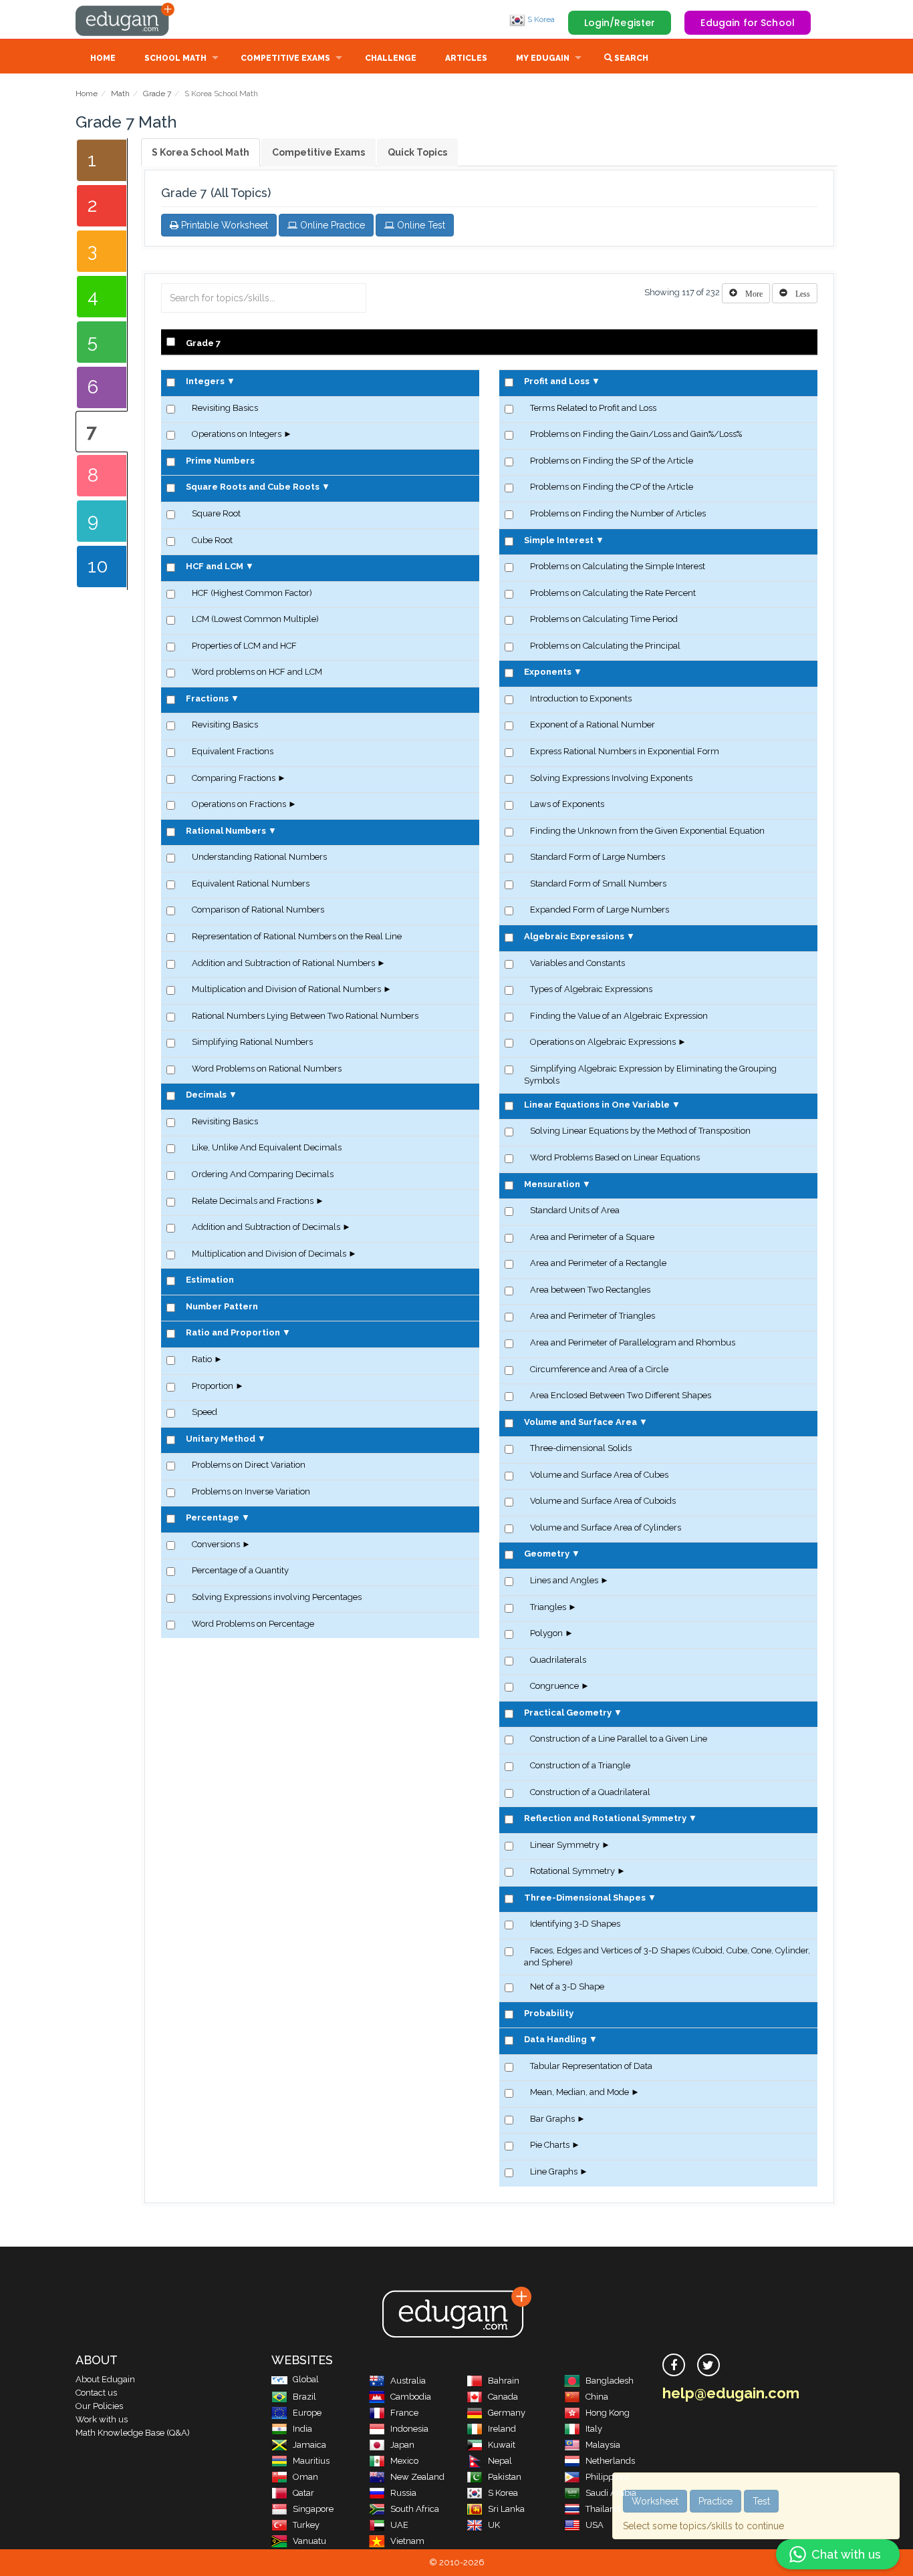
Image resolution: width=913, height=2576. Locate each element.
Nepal (500, 2461)
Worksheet (655, 2501)
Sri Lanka (506, 2509)
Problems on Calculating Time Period (604, 619)
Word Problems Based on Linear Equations (615, 1157)
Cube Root (212, 540)
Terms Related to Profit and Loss (593, 408)
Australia (408, 2381)
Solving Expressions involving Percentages (277, 1597)
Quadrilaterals (558, 1660)
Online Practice (331, 225)
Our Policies (99, 2406)
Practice (715, 2501)
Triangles (548, 1607)
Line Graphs (554, 2171)
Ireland (502, 2429)
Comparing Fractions (234, 778)
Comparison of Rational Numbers (258, 910)
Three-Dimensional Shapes (585, 1898)
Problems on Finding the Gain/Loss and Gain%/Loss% (636, 434)
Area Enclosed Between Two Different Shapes (621, 1395)
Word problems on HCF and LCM (257, 672)
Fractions (207, 698)
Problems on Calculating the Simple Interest (618, 566)
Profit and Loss (557, 381)
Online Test (420, 225)
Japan (402, 2445)
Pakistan (505, 2477)
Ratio (202, 1359)
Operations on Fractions (239, 804)
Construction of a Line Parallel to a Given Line (619, 1739)
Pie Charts (550, 2145)
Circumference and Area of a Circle (599, 1369)
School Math (175, 58)
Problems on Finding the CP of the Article (612, 487)
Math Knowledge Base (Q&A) (133, 2433)
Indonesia (409, 2429)
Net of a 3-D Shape (567, 1986)
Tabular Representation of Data (591, 2066)
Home (103, 58)
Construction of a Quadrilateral (590, 1792)
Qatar (303, 2493)
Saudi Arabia (611, 2493)
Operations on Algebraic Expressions (603, 1042)
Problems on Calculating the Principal (605, 646)
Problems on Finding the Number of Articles (618, 513)
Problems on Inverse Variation (251, 1491)
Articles (466, 58)
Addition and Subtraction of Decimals (266, 1227)
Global (306, 2379)
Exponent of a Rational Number (593, 724)
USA (595, 2525)
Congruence (554, 1686)
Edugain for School (748, 23)
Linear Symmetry (565, 1845)
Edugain (126, 19)
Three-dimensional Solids (581, 1448)
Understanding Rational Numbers (259, 857)
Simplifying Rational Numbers (252, 1042)
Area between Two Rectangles (590, 1290)
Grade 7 (157, 94)
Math (120, 94)
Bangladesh (610, 2381)
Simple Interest (559, 540)
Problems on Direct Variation (249, 1465)
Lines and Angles (564, 1580)
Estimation (210, 1280)
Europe (307, 2413)
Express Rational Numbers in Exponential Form (625, 751)
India (302, 2429)
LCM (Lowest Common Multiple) (255, 619)
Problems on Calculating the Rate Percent (613, 593)
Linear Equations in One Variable (597, 1105)
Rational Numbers (226, 831)
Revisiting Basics (225, 408)
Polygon (546, 1633)
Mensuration (552, 1184)
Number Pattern (222, 1306)
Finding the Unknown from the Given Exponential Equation (647, 831)
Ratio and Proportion (233, 1332)
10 (98, 566)
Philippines (608, 2477)
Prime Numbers (220, 461)
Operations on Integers (237, 434)
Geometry (547, 1554)
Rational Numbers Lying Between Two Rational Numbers (305, 1016)
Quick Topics (417, 152)
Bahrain (504, 2381)
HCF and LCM (215, 566)
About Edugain (105, 2379)
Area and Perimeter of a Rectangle (598, 1263)
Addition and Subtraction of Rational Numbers (283, 963)
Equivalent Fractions (233, 751)
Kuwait (502, 2445)
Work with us (102, 2419)
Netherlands (610, 2461)
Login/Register (620, 23)
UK (494, 2525)
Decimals (206, 1095)
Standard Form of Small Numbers (598, 883)
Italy (594, 2429)
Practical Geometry (568, 1713)
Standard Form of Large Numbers (598, 857)
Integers (205, 381)
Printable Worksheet (223, 225)
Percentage (213, 1517)
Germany (507, 2413)
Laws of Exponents (567, 804)
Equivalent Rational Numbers (251, 883)
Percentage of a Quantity (240, 1570)
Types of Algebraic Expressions (591, 989)
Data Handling (555, 2039)
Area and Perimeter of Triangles (593, 1316)
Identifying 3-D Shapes (575, 1924)
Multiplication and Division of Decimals (269, 1254)
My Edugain (543, 58)
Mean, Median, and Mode (579, 2092)
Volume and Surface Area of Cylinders (606, 1527)
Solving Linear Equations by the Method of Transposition (640, 1131)
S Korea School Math (201, 152)
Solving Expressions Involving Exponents (611, 778)
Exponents (548, 672)
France (404, 2413)
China (597, 2397)
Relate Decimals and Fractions (253, 1201)
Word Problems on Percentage (253, 1624)
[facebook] (674, 2365)
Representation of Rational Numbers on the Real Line (297, 936)
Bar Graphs (552, 2119)
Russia (403, 2493)
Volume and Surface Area (580, 1422)
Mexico (404, 2461)
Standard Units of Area (575, 1210)
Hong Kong (608, 2413)
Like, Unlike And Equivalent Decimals (267, 1147)
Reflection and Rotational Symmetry (605, 1818)
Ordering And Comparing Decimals (263, 1174)
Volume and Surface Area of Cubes (599, 1475)
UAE (399, 2525)
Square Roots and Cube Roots (253, 487)
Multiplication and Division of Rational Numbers (286, 989)
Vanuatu (309, 2541)
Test (761, 2501)
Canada (503, 2397)
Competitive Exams (285, 58)
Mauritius (311, 2461)
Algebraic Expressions (574, 936)
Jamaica (309, 2445)
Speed (205, 1412)
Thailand (603, 2509)
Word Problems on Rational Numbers (267, 1069)
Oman (305, 2477)
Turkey (306, 2525)
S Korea (540, 19)
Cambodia (411, 2397)
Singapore (313, 2509)
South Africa (415, 2509)
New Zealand (417, 2477)
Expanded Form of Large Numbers (600, 910)
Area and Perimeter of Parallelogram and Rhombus (633, 1342)
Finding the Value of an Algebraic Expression (619, 1016)
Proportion (213, 1386)
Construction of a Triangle (580, 1765)
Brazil (304, 2397)
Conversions (216, 1544)
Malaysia (603, 2445)
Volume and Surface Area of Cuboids (603, 1501)
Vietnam (407, 2541)
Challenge (391, 58)
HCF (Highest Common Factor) (252, 593)
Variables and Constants (577, 963)
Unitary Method (221, 1439)
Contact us (96, 2393)
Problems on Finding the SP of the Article (612, 461)
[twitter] (708, 2365)
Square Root (216, 513)
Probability (549, 2013)
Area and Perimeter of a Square (592, 1237)
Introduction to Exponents (581, 698)
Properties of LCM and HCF (244, 646)
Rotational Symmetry (572, 1871)
